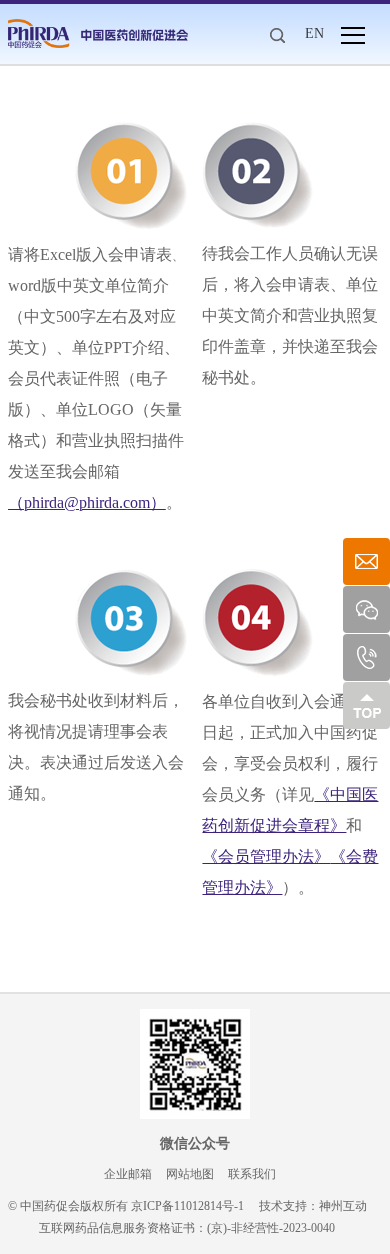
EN (314, 33)
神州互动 (343, 1206)
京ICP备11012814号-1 (187, 1206)
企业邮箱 (128, 1174)
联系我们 (252, 1174)
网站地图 (190, 1174)
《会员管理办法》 (266, 856)
